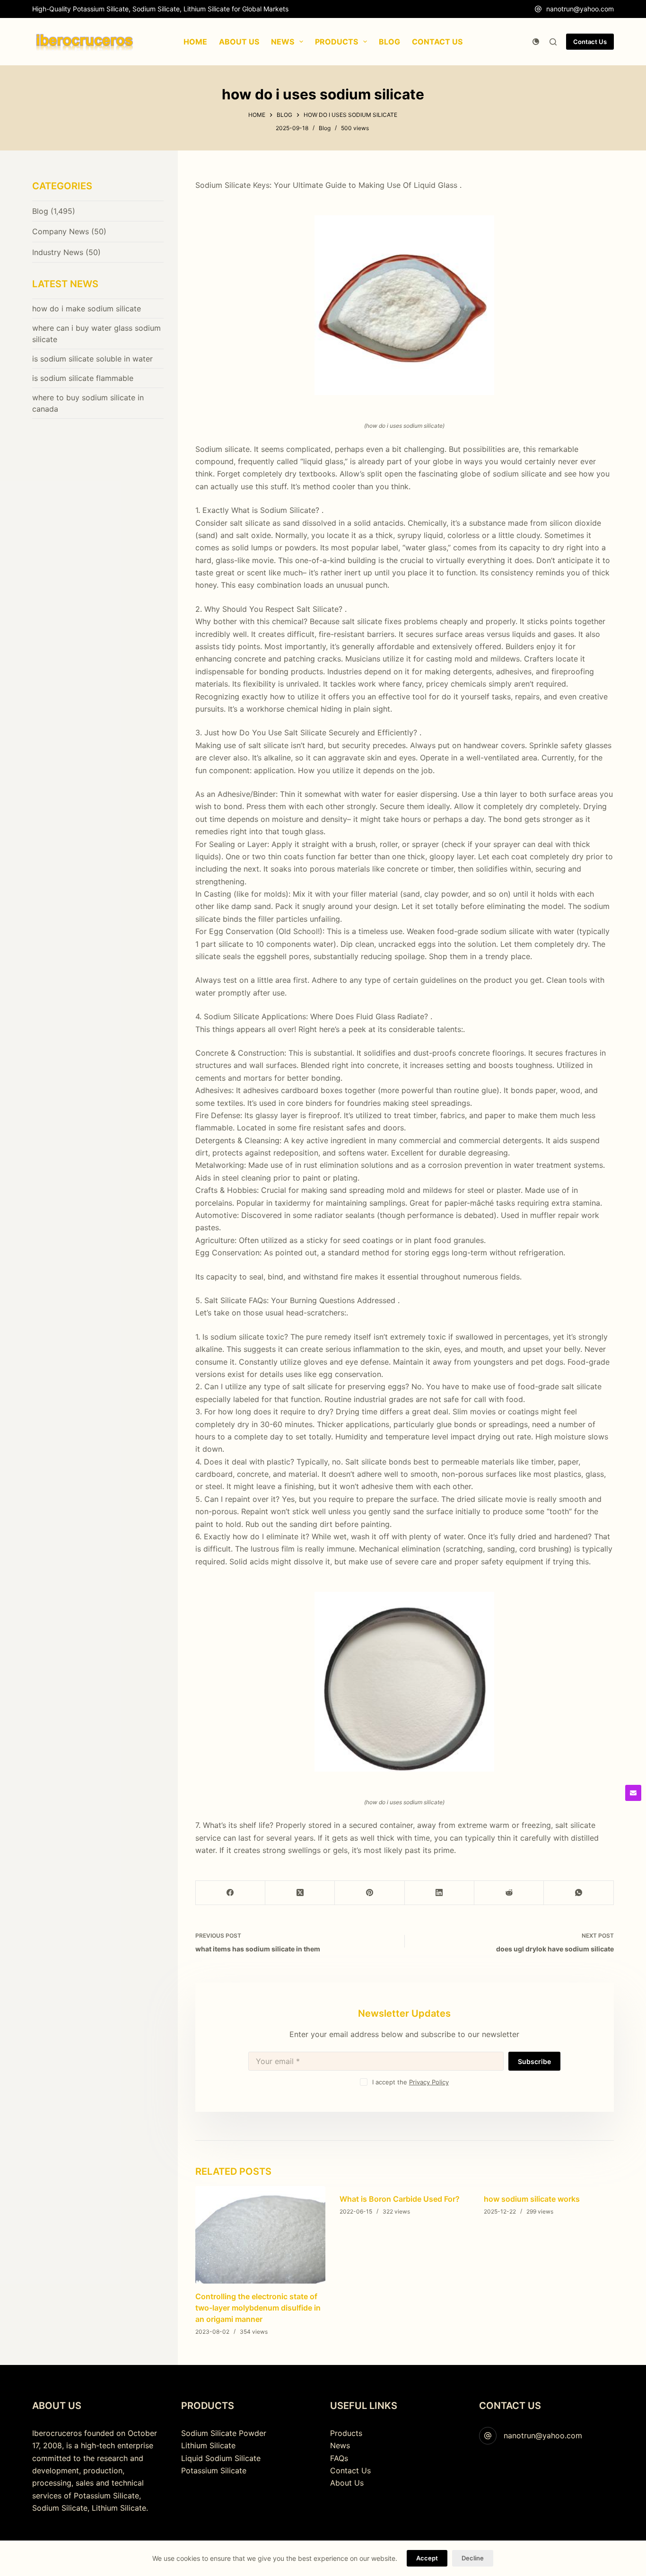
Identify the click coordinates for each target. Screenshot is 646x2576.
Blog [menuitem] (389, 42)
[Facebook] (231, 1893)
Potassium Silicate (214, 2470)
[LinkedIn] (440, 1893)
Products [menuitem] (336, 42)
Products (346, 2433)
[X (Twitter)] (300, 1893)
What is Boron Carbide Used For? (400, 2199)
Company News (61, 231)
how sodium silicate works (532, 2199)
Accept (427, 2558)
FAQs (339, 2458)
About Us (347, 2483)
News (340, 2445)
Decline (473, 2558)
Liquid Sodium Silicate (221, 2458)
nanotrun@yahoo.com (580, 9)
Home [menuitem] (195, 42)
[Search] (553, 42)
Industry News (58, 252)
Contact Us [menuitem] (437, 42)
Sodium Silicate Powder (224, 2433)
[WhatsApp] (579, 1893)
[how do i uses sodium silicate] (405, 305)
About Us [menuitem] (239, 42)
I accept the (410, 2082)
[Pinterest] (370, 1893)
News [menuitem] (283, 42)
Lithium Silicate (208, 2445)
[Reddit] (509, 1893)
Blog (325, 128)
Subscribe (534, 2061)
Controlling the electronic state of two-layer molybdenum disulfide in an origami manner (258, 2308)
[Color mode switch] (536, 42)
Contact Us (590, 42)
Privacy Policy (429, 2082)
